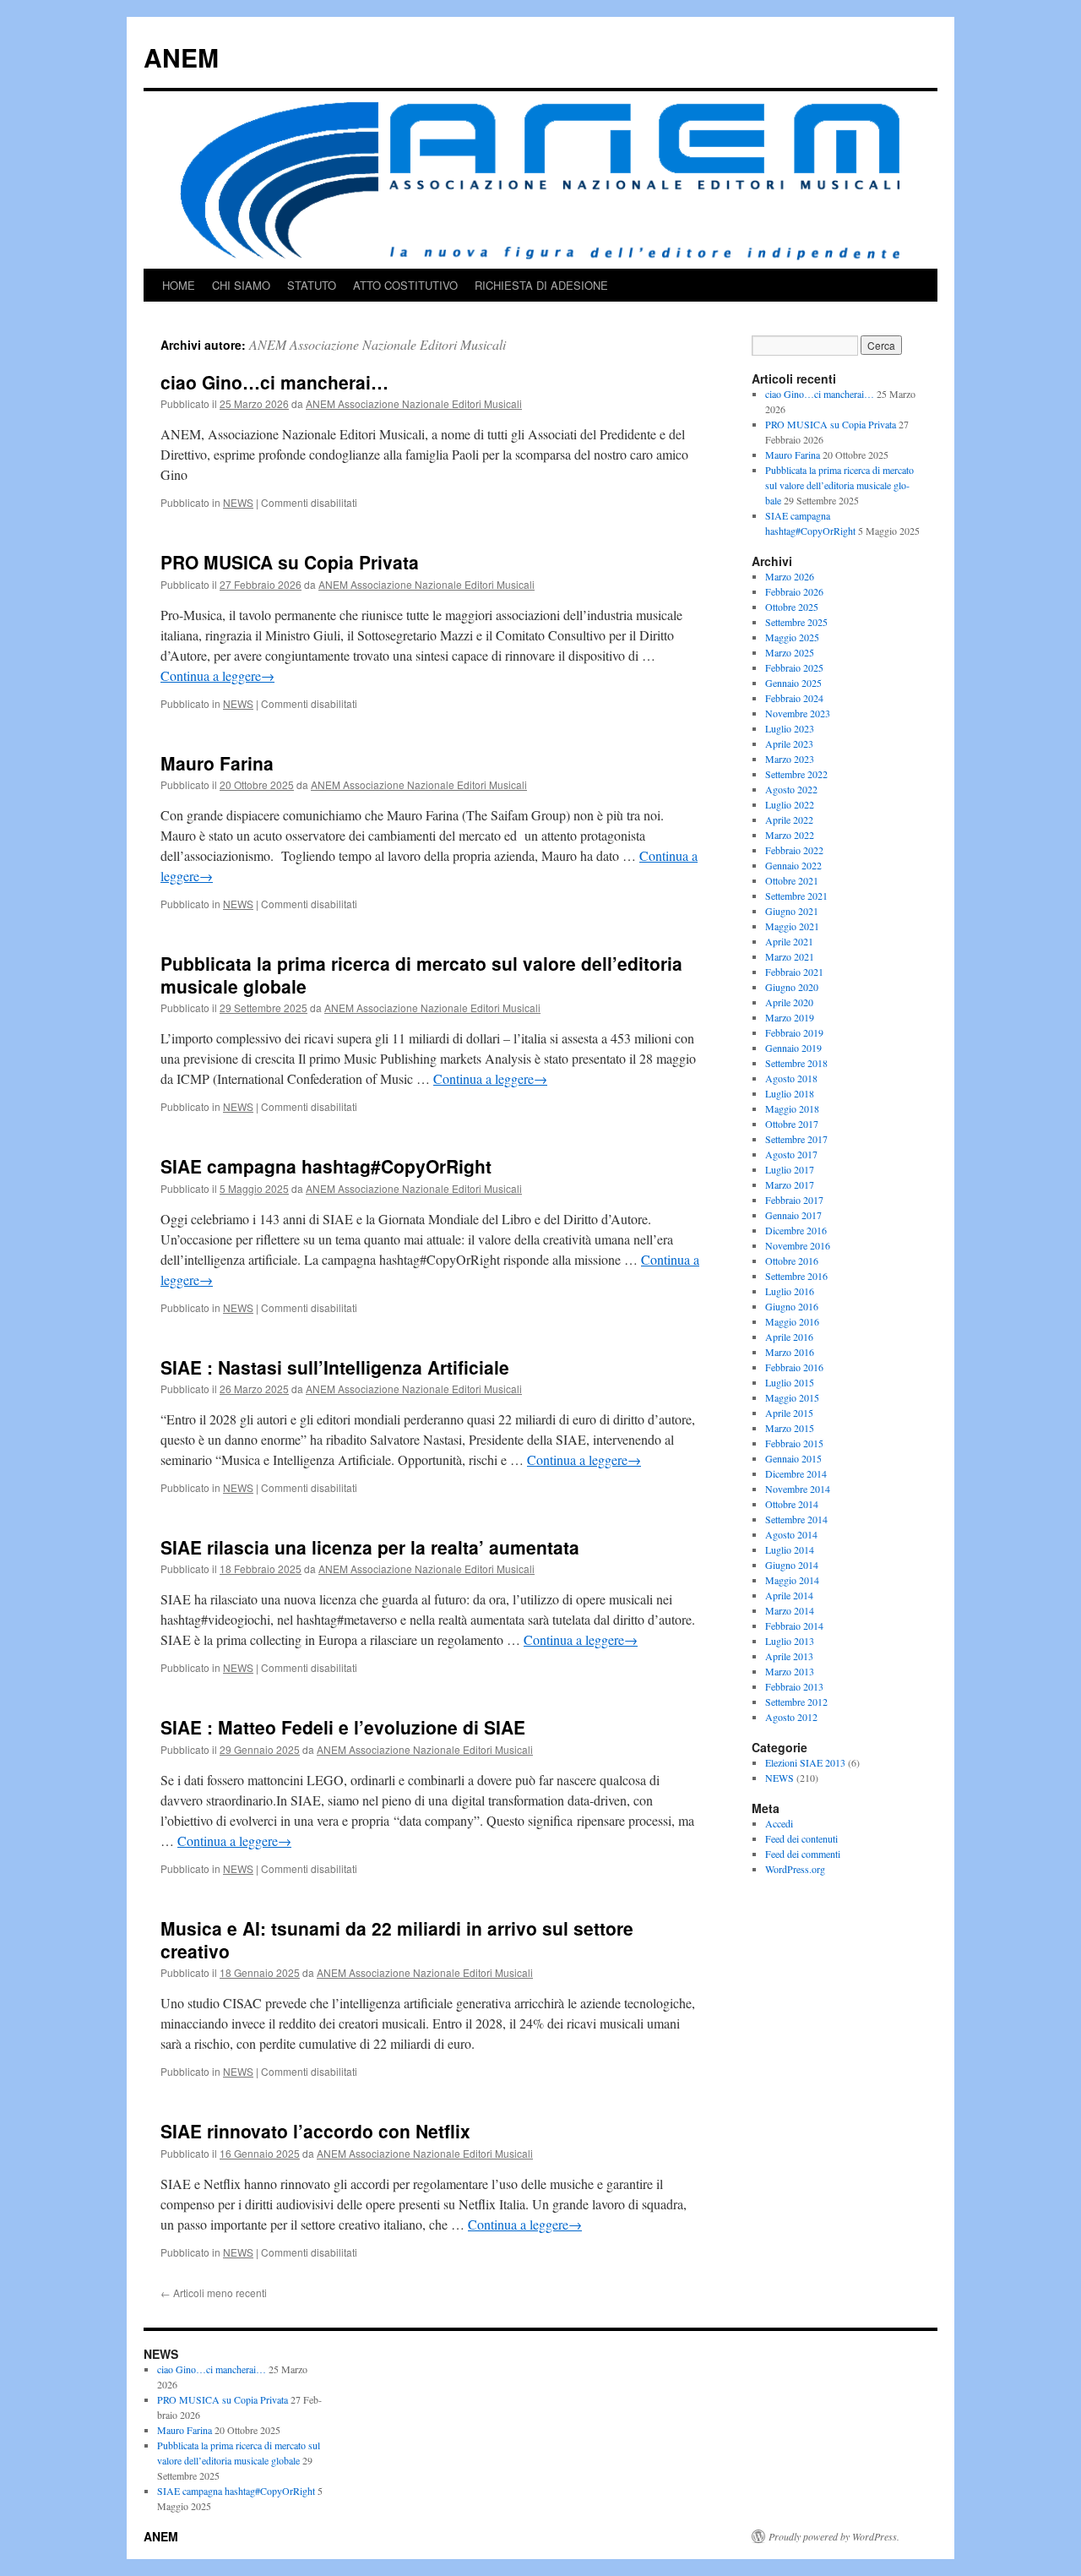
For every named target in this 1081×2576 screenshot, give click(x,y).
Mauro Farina (217, 763)
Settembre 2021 (796, 896)
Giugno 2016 (792, 1306)
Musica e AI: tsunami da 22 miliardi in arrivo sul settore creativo (397, 1939)
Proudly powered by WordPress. (834, 2536)
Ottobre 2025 (792, 607)
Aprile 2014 (789, 1595)
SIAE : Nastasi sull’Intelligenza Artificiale (335, 1367)
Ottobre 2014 (792, 1504)
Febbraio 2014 (794, 1626)
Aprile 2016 (789, 1337)
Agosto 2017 (791, 1154)
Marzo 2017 (790, 1185)
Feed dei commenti (803, 1854)
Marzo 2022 (790, 835)
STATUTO (312, 285)
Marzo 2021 (790, 956)
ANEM (181, 57)
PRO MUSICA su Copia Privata (290, 562)
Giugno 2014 (792, 1565)
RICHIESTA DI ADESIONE (541, 285)
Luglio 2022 (790, 804)
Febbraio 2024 (794, 698)
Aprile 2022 (789, 820)
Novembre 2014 (798, 1489)
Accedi (779, 1823)
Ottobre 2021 (792, 880)
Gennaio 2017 (793, 1215)
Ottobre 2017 (792, 1124)
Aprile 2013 (789, 1656)
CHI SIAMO (241, 285)
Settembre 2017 (796, 1139)
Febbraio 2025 (794, 667)
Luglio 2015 (790, 1382)
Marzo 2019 (790, 1017)
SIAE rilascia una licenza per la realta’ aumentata (370, 1547)
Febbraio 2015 (794, 1443)
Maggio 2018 (792, 1108)
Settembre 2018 (796, 1063)
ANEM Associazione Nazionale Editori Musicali (378, 344)
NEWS (238, 502)
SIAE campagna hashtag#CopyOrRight (326, 1166)
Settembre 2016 (796, 1276)
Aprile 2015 (789, 1413)
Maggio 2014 (792, 1580)
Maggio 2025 (792, 637)
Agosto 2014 (791, 1534)
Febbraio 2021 (794, 972)
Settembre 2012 (796, 1702)
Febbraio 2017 (794, 1200)
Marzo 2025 (790, 652)
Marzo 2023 (790, 759)
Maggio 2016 (792, 1321)
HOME (179, 285)
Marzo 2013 (790, 1671)
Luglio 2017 (790, 1169)
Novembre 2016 (798, 1245)
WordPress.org (795, 1869)
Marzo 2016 (790, 1352)
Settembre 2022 (796, 774)
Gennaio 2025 (793, 683)
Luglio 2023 (790, 728)
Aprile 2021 (789, 941)
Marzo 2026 (790, 576)
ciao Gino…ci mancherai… (274, 382)
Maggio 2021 (792, 926)
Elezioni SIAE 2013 (805, 1762)
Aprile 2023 (789, 743)
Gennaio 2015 (793, 1458)
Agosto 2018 (791, 1078)
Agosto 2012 (791, 1717)
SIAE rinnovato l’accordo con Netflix (315, 2131)
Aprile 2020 (789, 1002)
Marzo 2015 (790, 1428)
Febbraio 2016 (794, 1367)
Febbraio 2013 (794, 1686)
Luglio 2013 (790, 1641)
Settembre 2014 (796, 1519)
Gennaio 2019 (793, 1048)
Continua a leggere (217, 675)
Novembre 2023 (798, 713)
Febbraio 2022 (794, 850)
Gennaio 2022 (793, 865)
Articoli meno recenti (214, 2293)
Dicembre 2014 (796, 1473)
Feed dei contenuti (801, 1838)
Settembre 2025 (796, 622)
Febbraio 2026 (794, 591)
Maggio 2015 (792, 1397)
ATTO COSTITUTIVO (405, 285)
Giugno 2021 (792, 911)
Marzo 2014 (790, 1610)
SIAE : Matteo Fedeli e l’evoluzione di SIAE (343, 1727)
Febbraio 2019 (794, 1032)
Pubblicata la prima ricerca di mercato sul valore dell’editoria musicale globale (421, 975)
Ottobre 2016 (792, 1261)
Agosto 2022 (791, 789)
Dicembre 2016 (796, 1230)
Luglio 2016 (790, 1291)
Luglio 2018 (790, 1093)
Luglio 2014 (790, 1549)
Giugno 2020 (792, 987)
